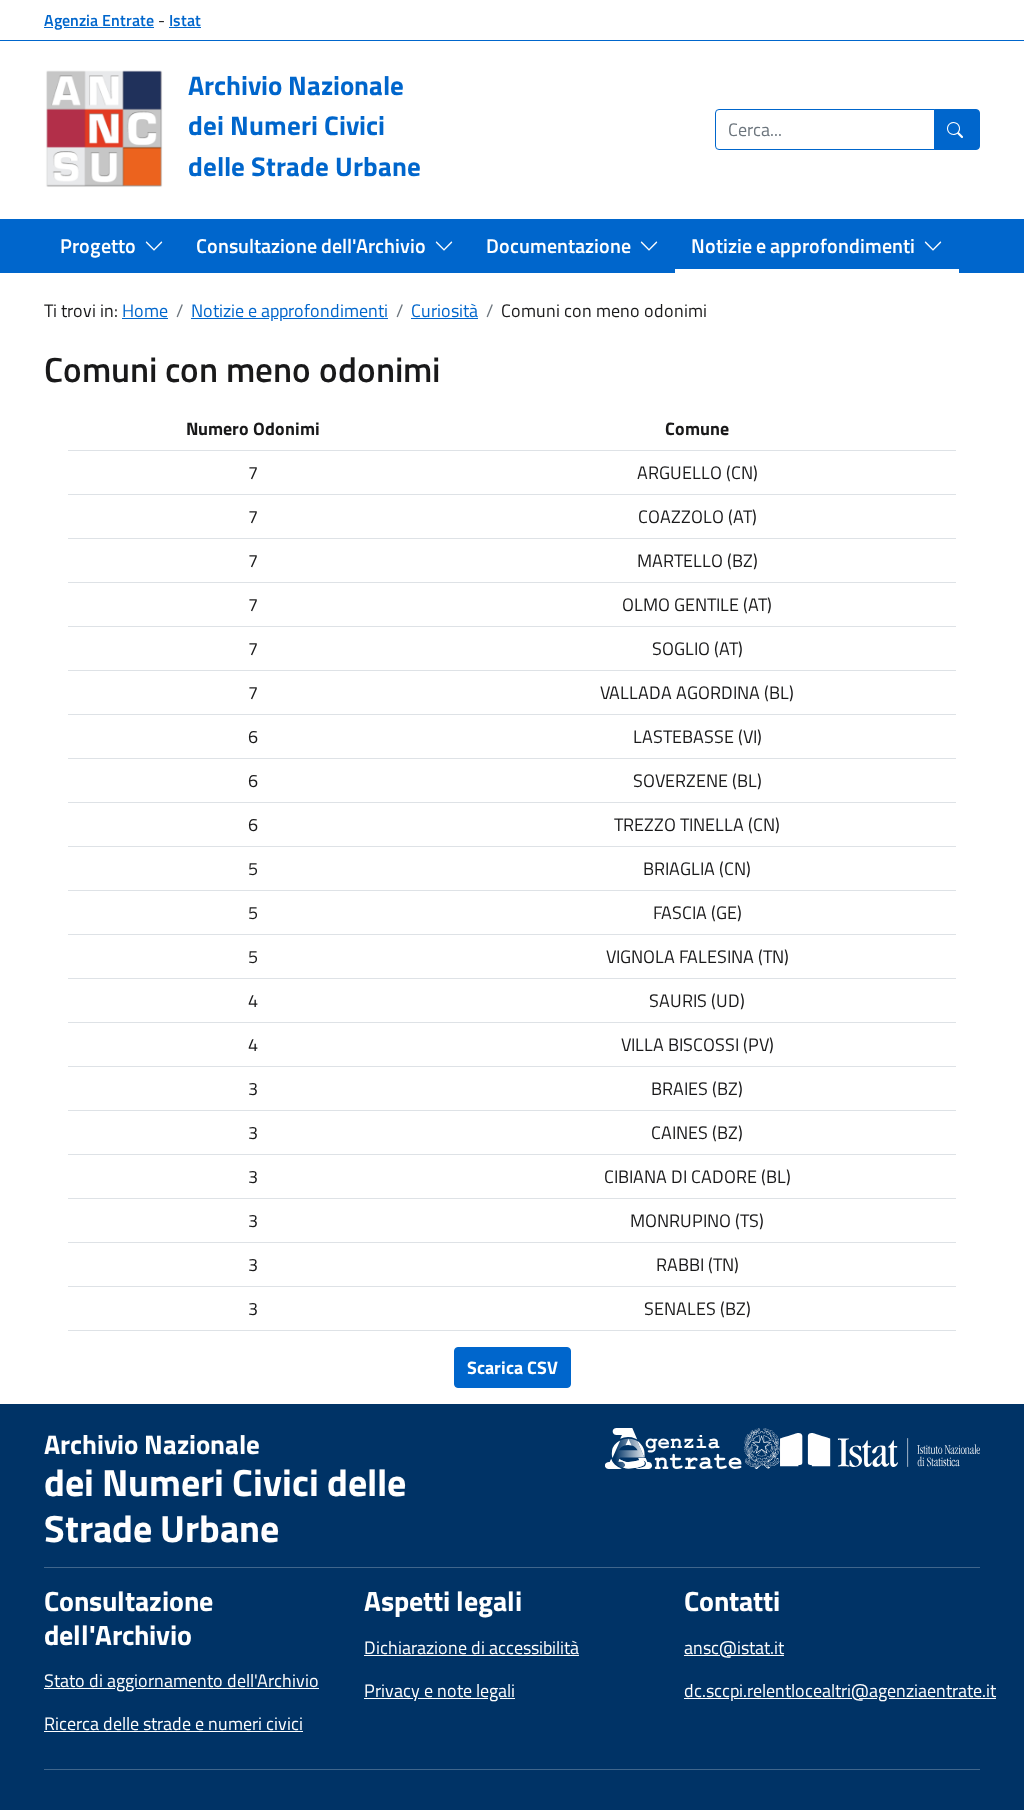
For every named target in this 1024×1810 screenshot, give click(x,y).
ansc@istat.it (734, 1647)
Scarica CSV (512, 1367)
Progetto (98, 245)
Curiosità (444, 310)
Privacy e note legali (439, 1690)
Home (145, 310)
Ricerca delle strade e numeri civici (173, 1723)
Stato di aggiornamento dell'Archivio (181, 1680)
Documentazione (558, 245)
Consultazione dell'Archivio (311, 245)
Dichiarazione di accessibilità (471, 1647)
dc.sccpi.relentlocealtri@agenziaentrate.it (840, 1690)
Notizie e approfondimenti (803, 245)
